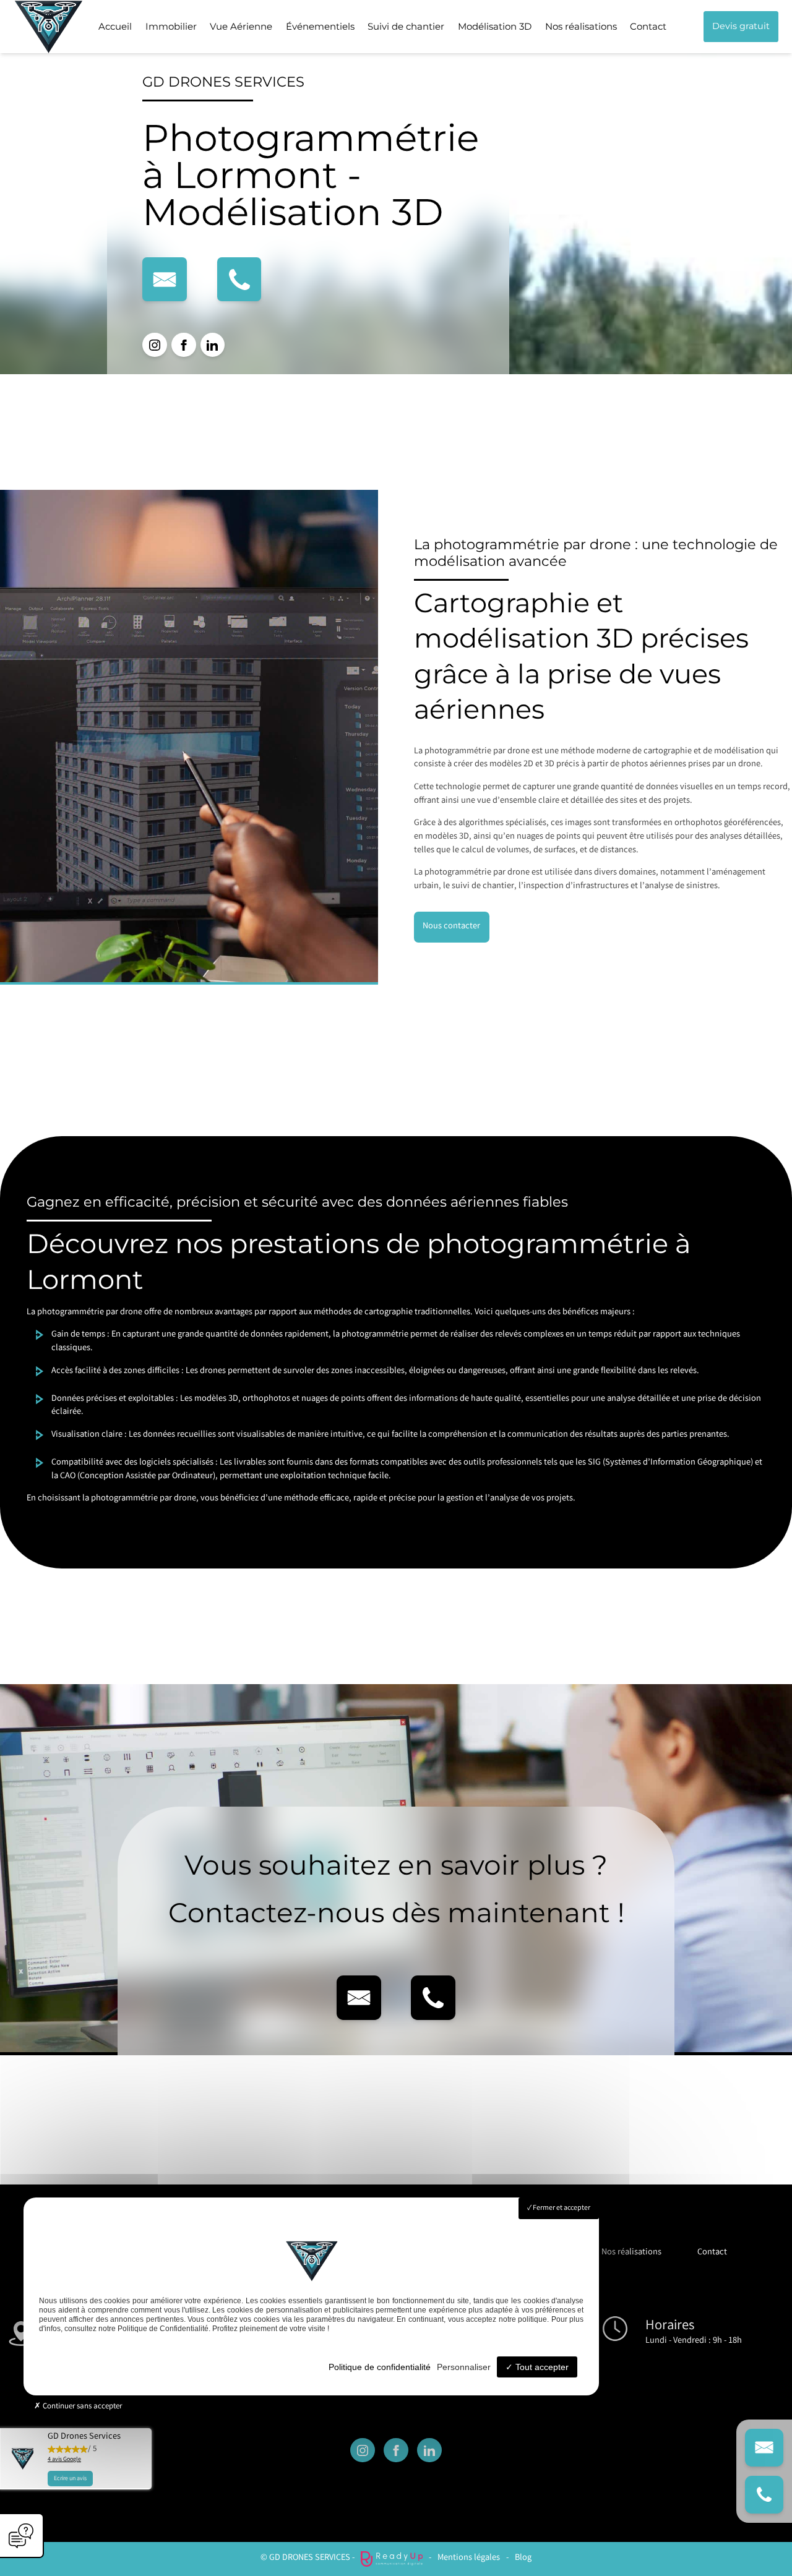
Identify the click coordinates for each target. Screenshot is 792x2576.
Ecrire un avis (70, 2479)
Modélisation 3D (495, 26)
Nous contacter (451, 927)
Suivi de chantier (406, 26)
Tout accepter (541, 2367)
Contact (648, 26)
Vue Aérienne (241, 26)
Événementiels (320, 26)
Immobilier (171, 26)
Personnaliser (464, 2367)
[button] (165, 280)
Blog (523, 2558)
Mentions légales (469, 2558)
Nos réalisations (581, 26)
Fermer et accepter (561, 2208)
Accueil (115, 26)
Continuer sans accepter (81, 2407)
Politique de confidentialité (380, 2367)
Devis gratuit (741, 26)
